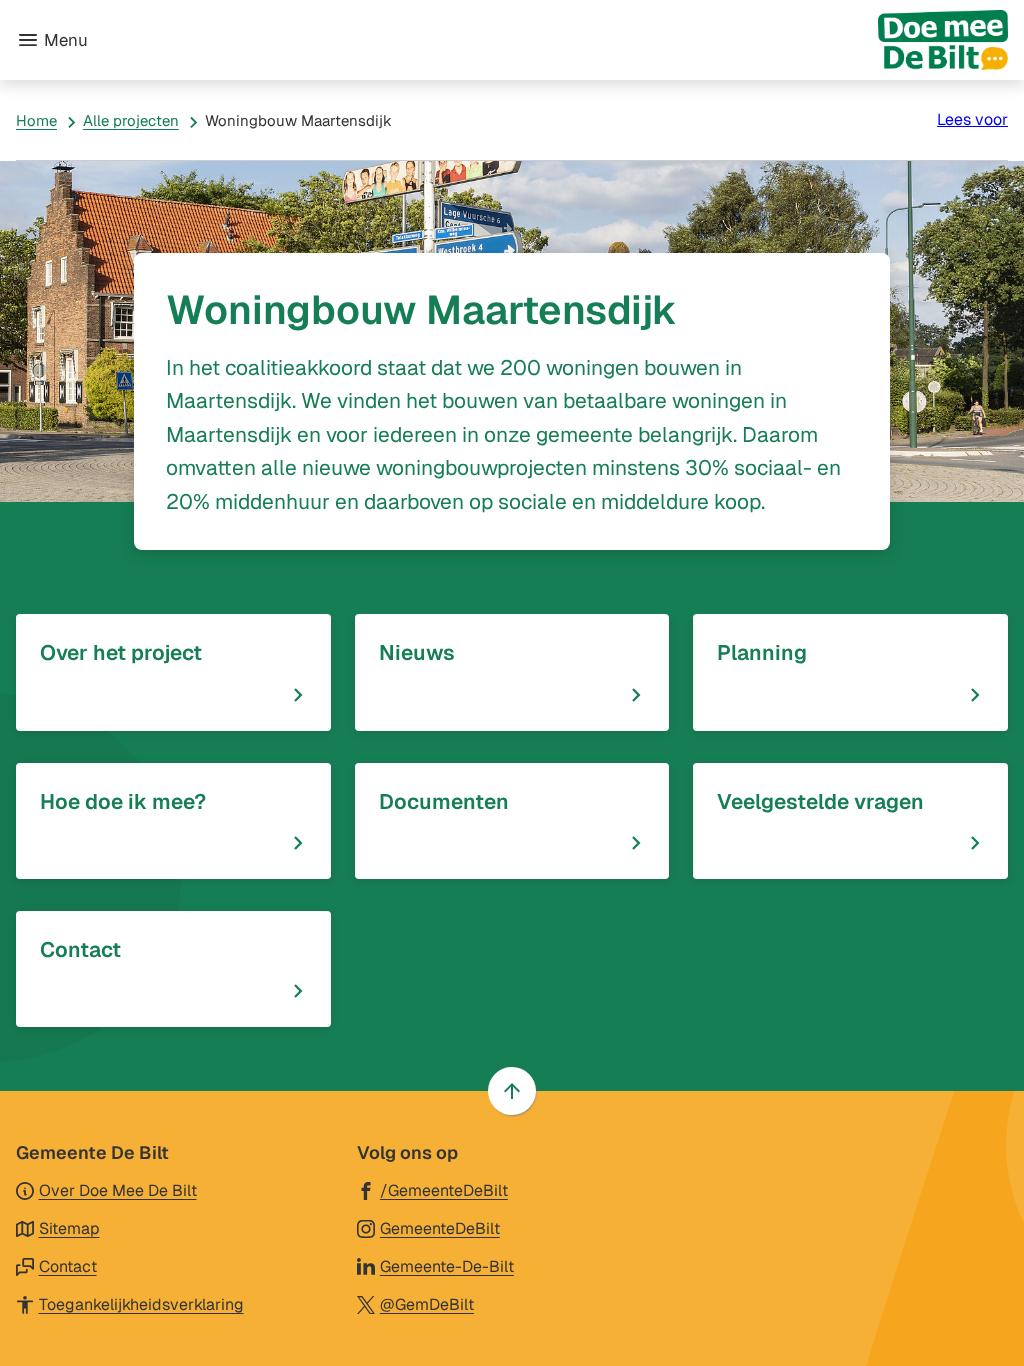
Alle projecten (131, 120)
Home (36, 120)
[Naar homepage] (556, 40)
